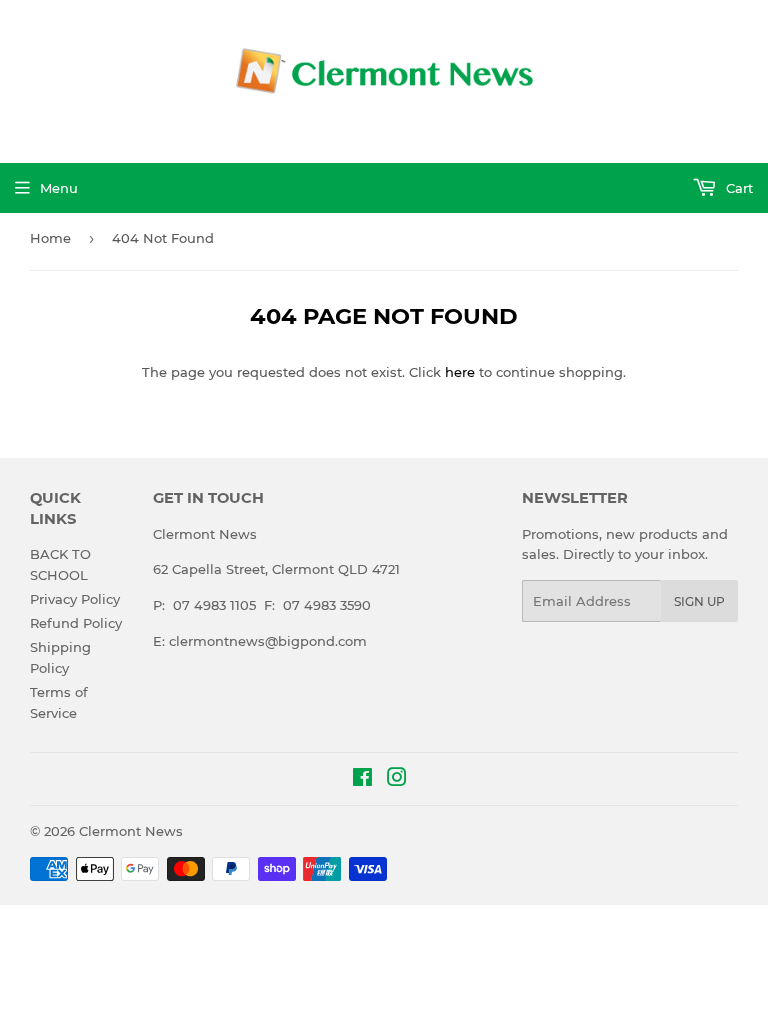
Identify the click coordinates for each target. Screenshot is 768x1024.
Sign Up (699, 601)
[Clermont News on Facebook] (362, 780)
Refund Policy (76, 623)
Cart (737, 188)
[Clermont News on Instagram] (397, 780)
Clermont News (131, 831)
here (460, 372)
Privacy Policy (75, 599)
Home (50, 238)
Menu (59, 188)
